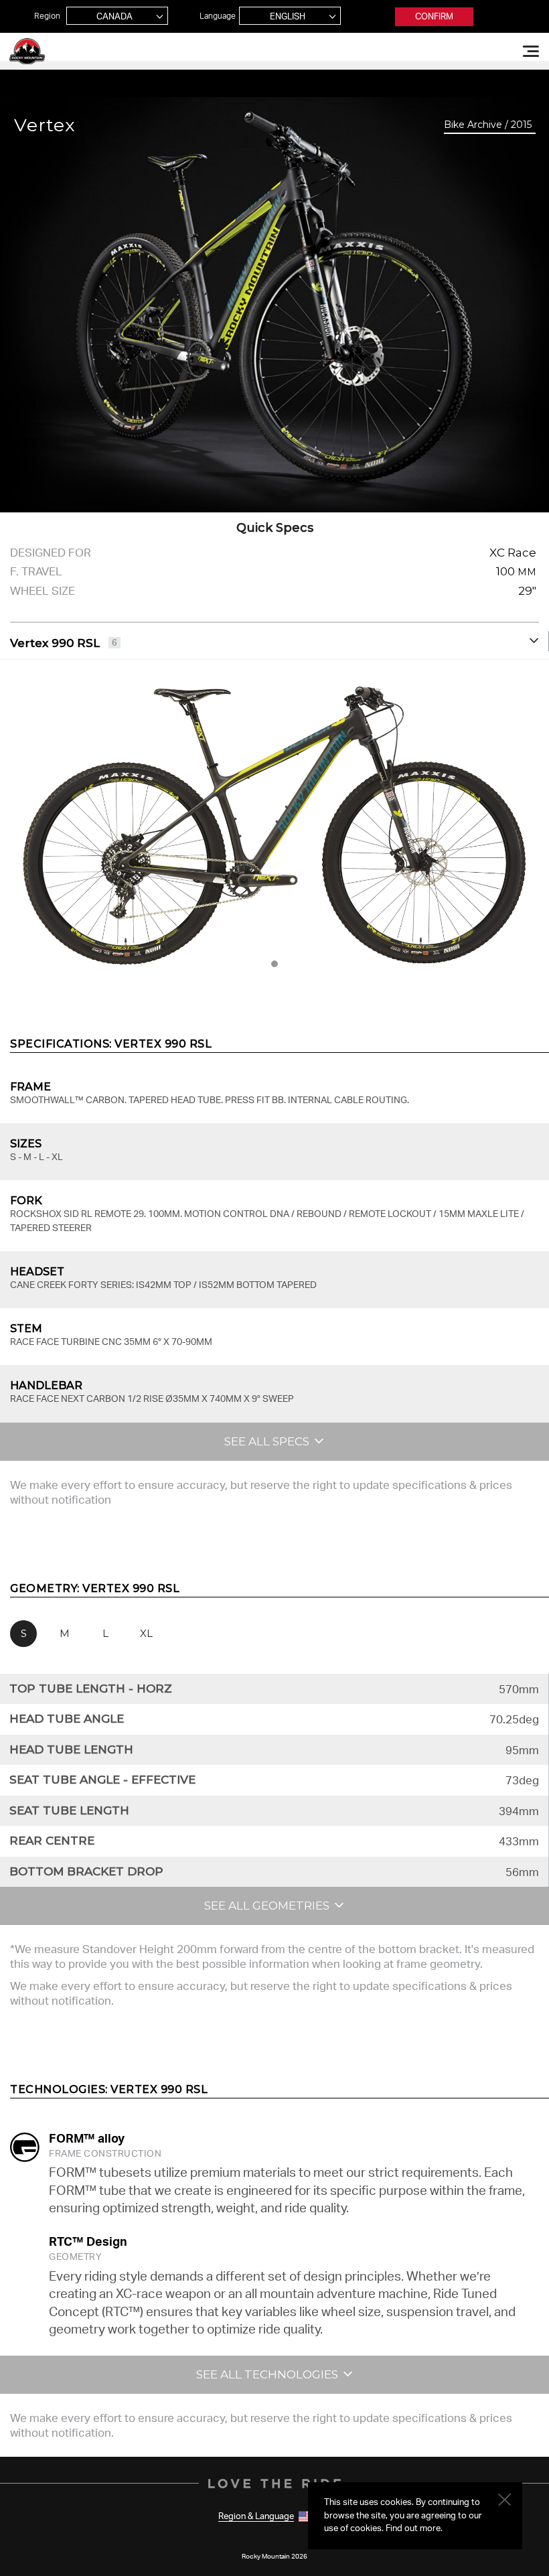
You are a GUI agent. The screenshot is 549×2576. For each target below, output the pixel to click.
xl (146, 1633)
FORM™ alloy (87, 2138)
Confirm (434, 16)
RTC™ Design (88, 2241)
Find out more (413, 2528)
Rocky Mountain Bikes (27, 51)
